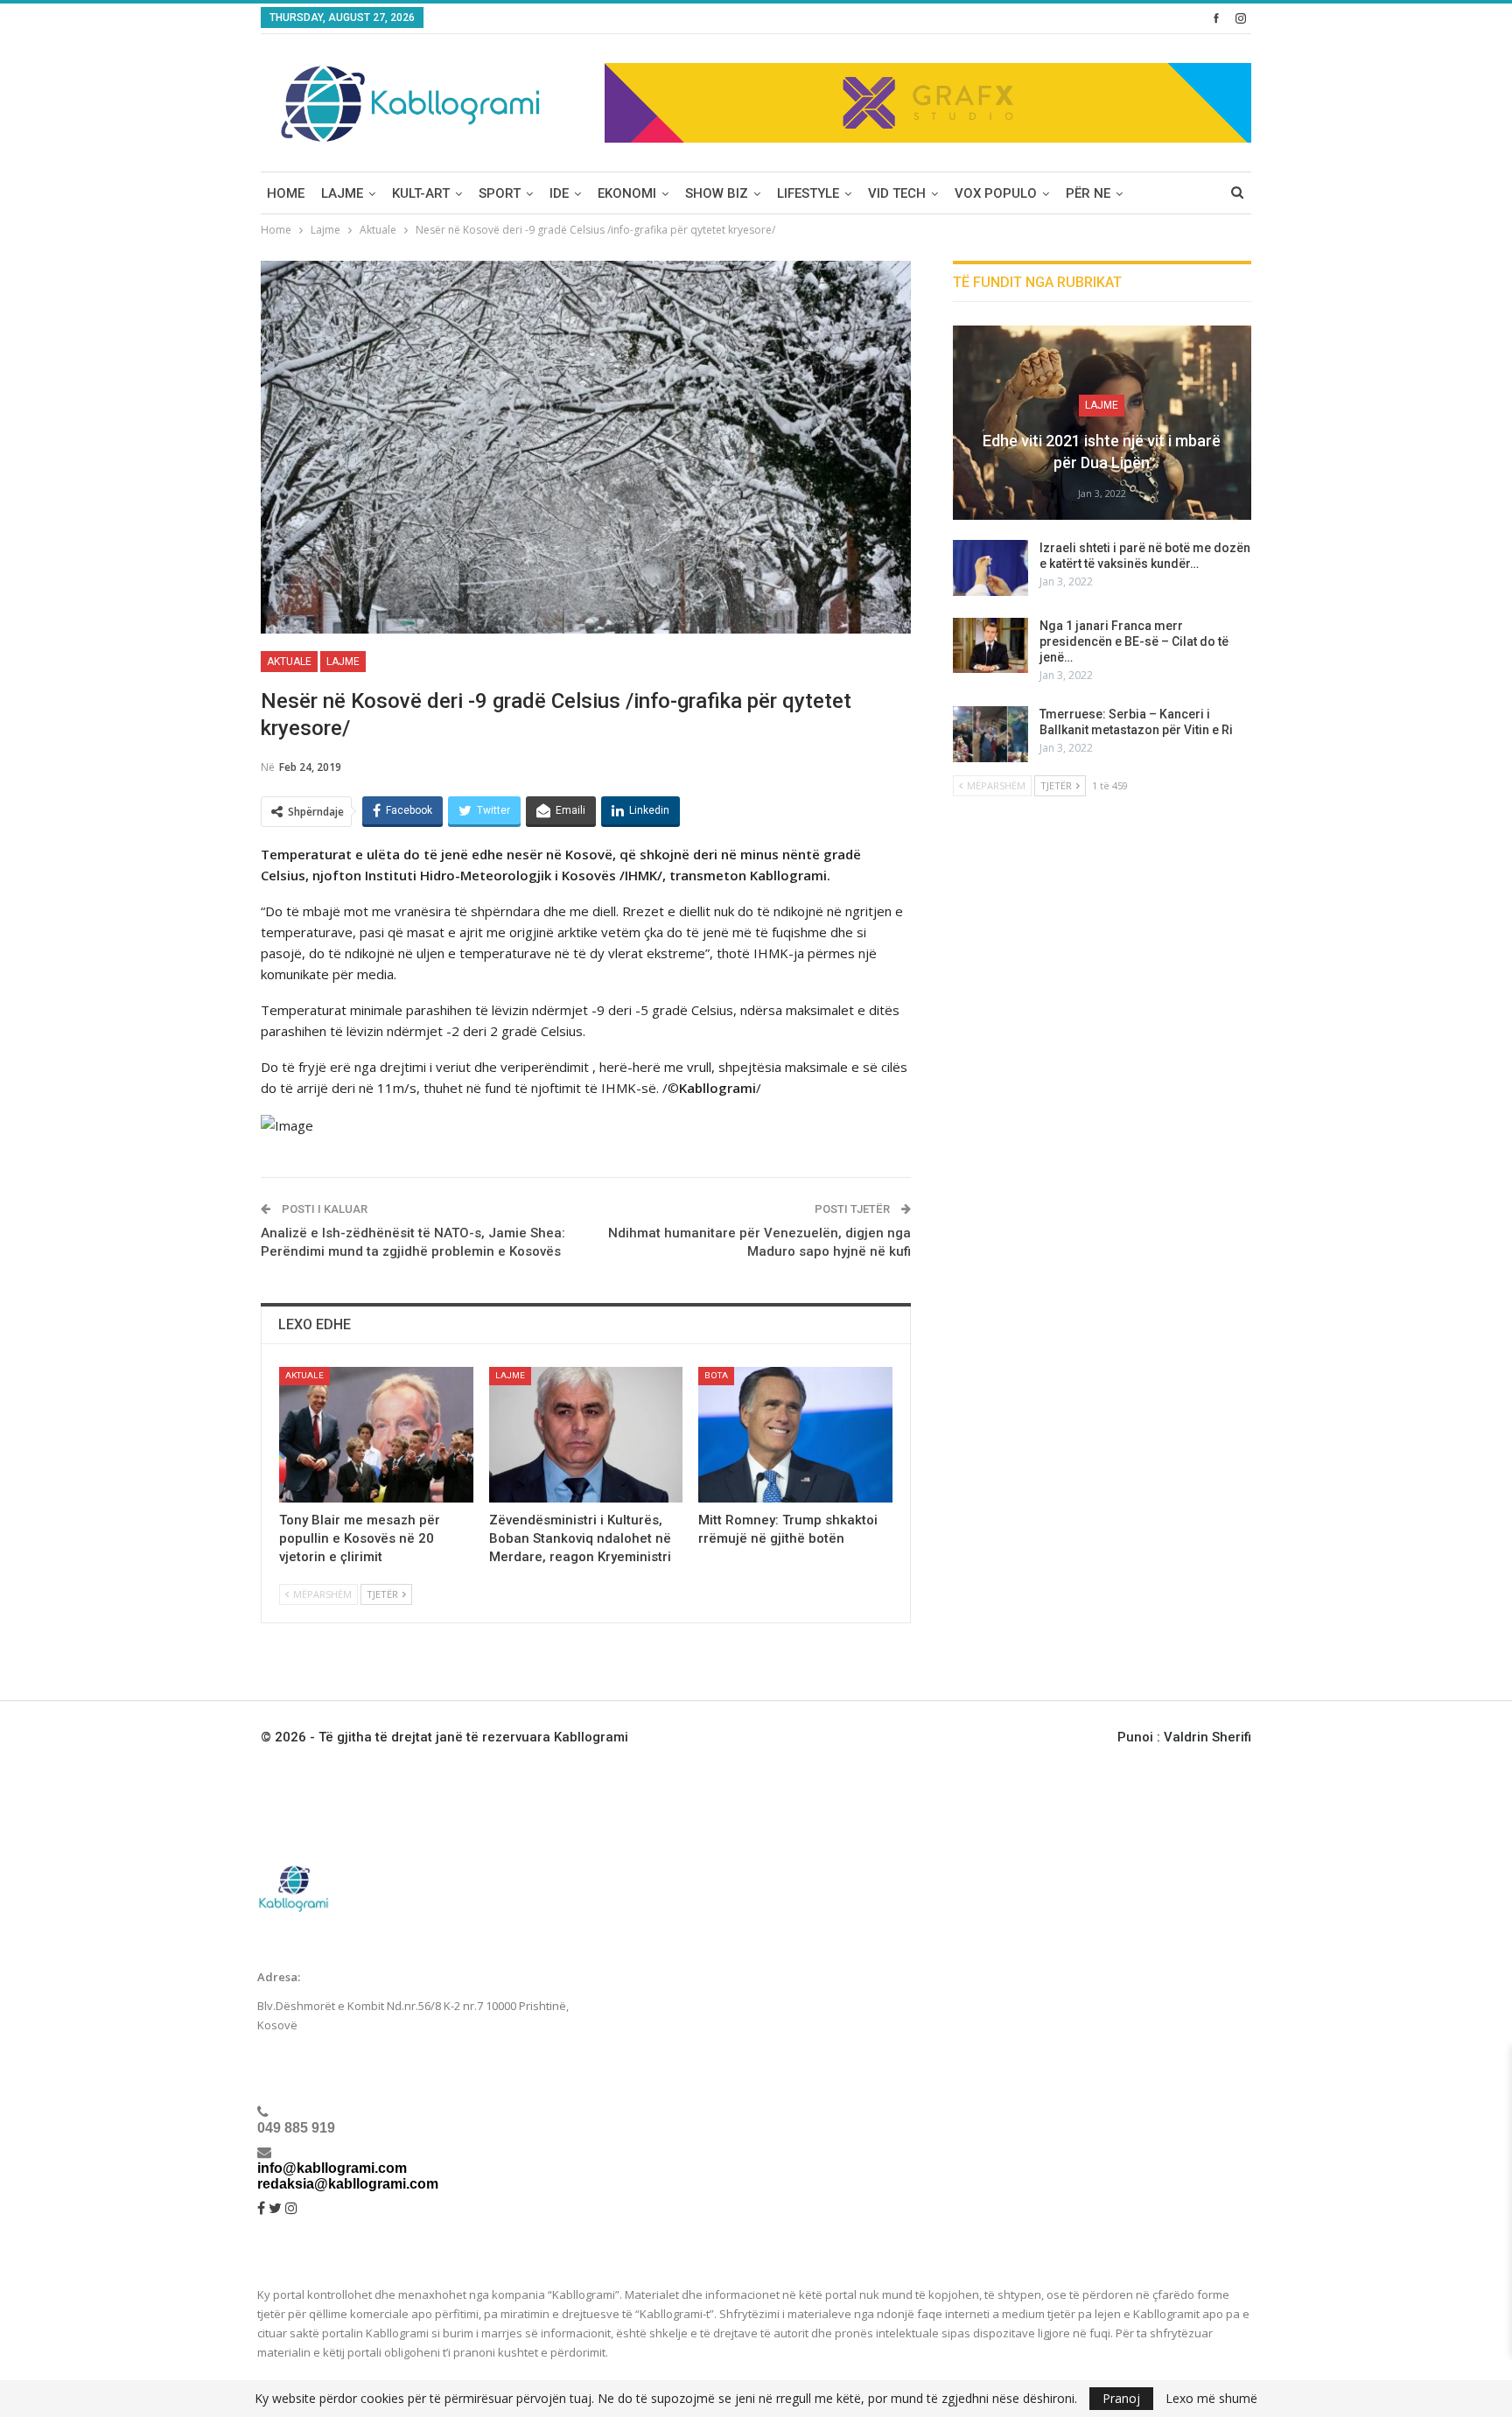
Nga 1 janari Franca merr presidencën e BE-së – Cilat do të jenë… (1134, 641)
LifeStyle (808, 193)
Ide (559, 193)
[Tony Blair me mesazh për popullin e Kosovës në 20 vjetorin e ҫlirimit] (376, 1435)
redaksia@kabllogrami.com (348, 2184)
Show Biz (717, 193)
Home (286, 193)
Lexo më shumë (1211, 2399)
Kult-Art (421, 193)
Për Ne (1088, 193)
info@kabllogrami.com (332, 2168)
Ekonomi (627, 193)
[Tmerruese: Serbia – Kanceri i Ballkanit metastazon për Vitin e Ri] (990, 734)
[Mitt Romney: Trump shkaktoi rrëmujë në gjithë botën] (795, 1435)
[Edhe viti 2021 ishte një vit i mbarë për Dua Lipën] (1102, 423)
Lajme (342, 193)
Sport (500, 193)
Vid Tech (897, 193)
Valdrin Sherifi (1207, 1737)
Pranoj (1121, 2398)
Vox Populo (996, 193)
